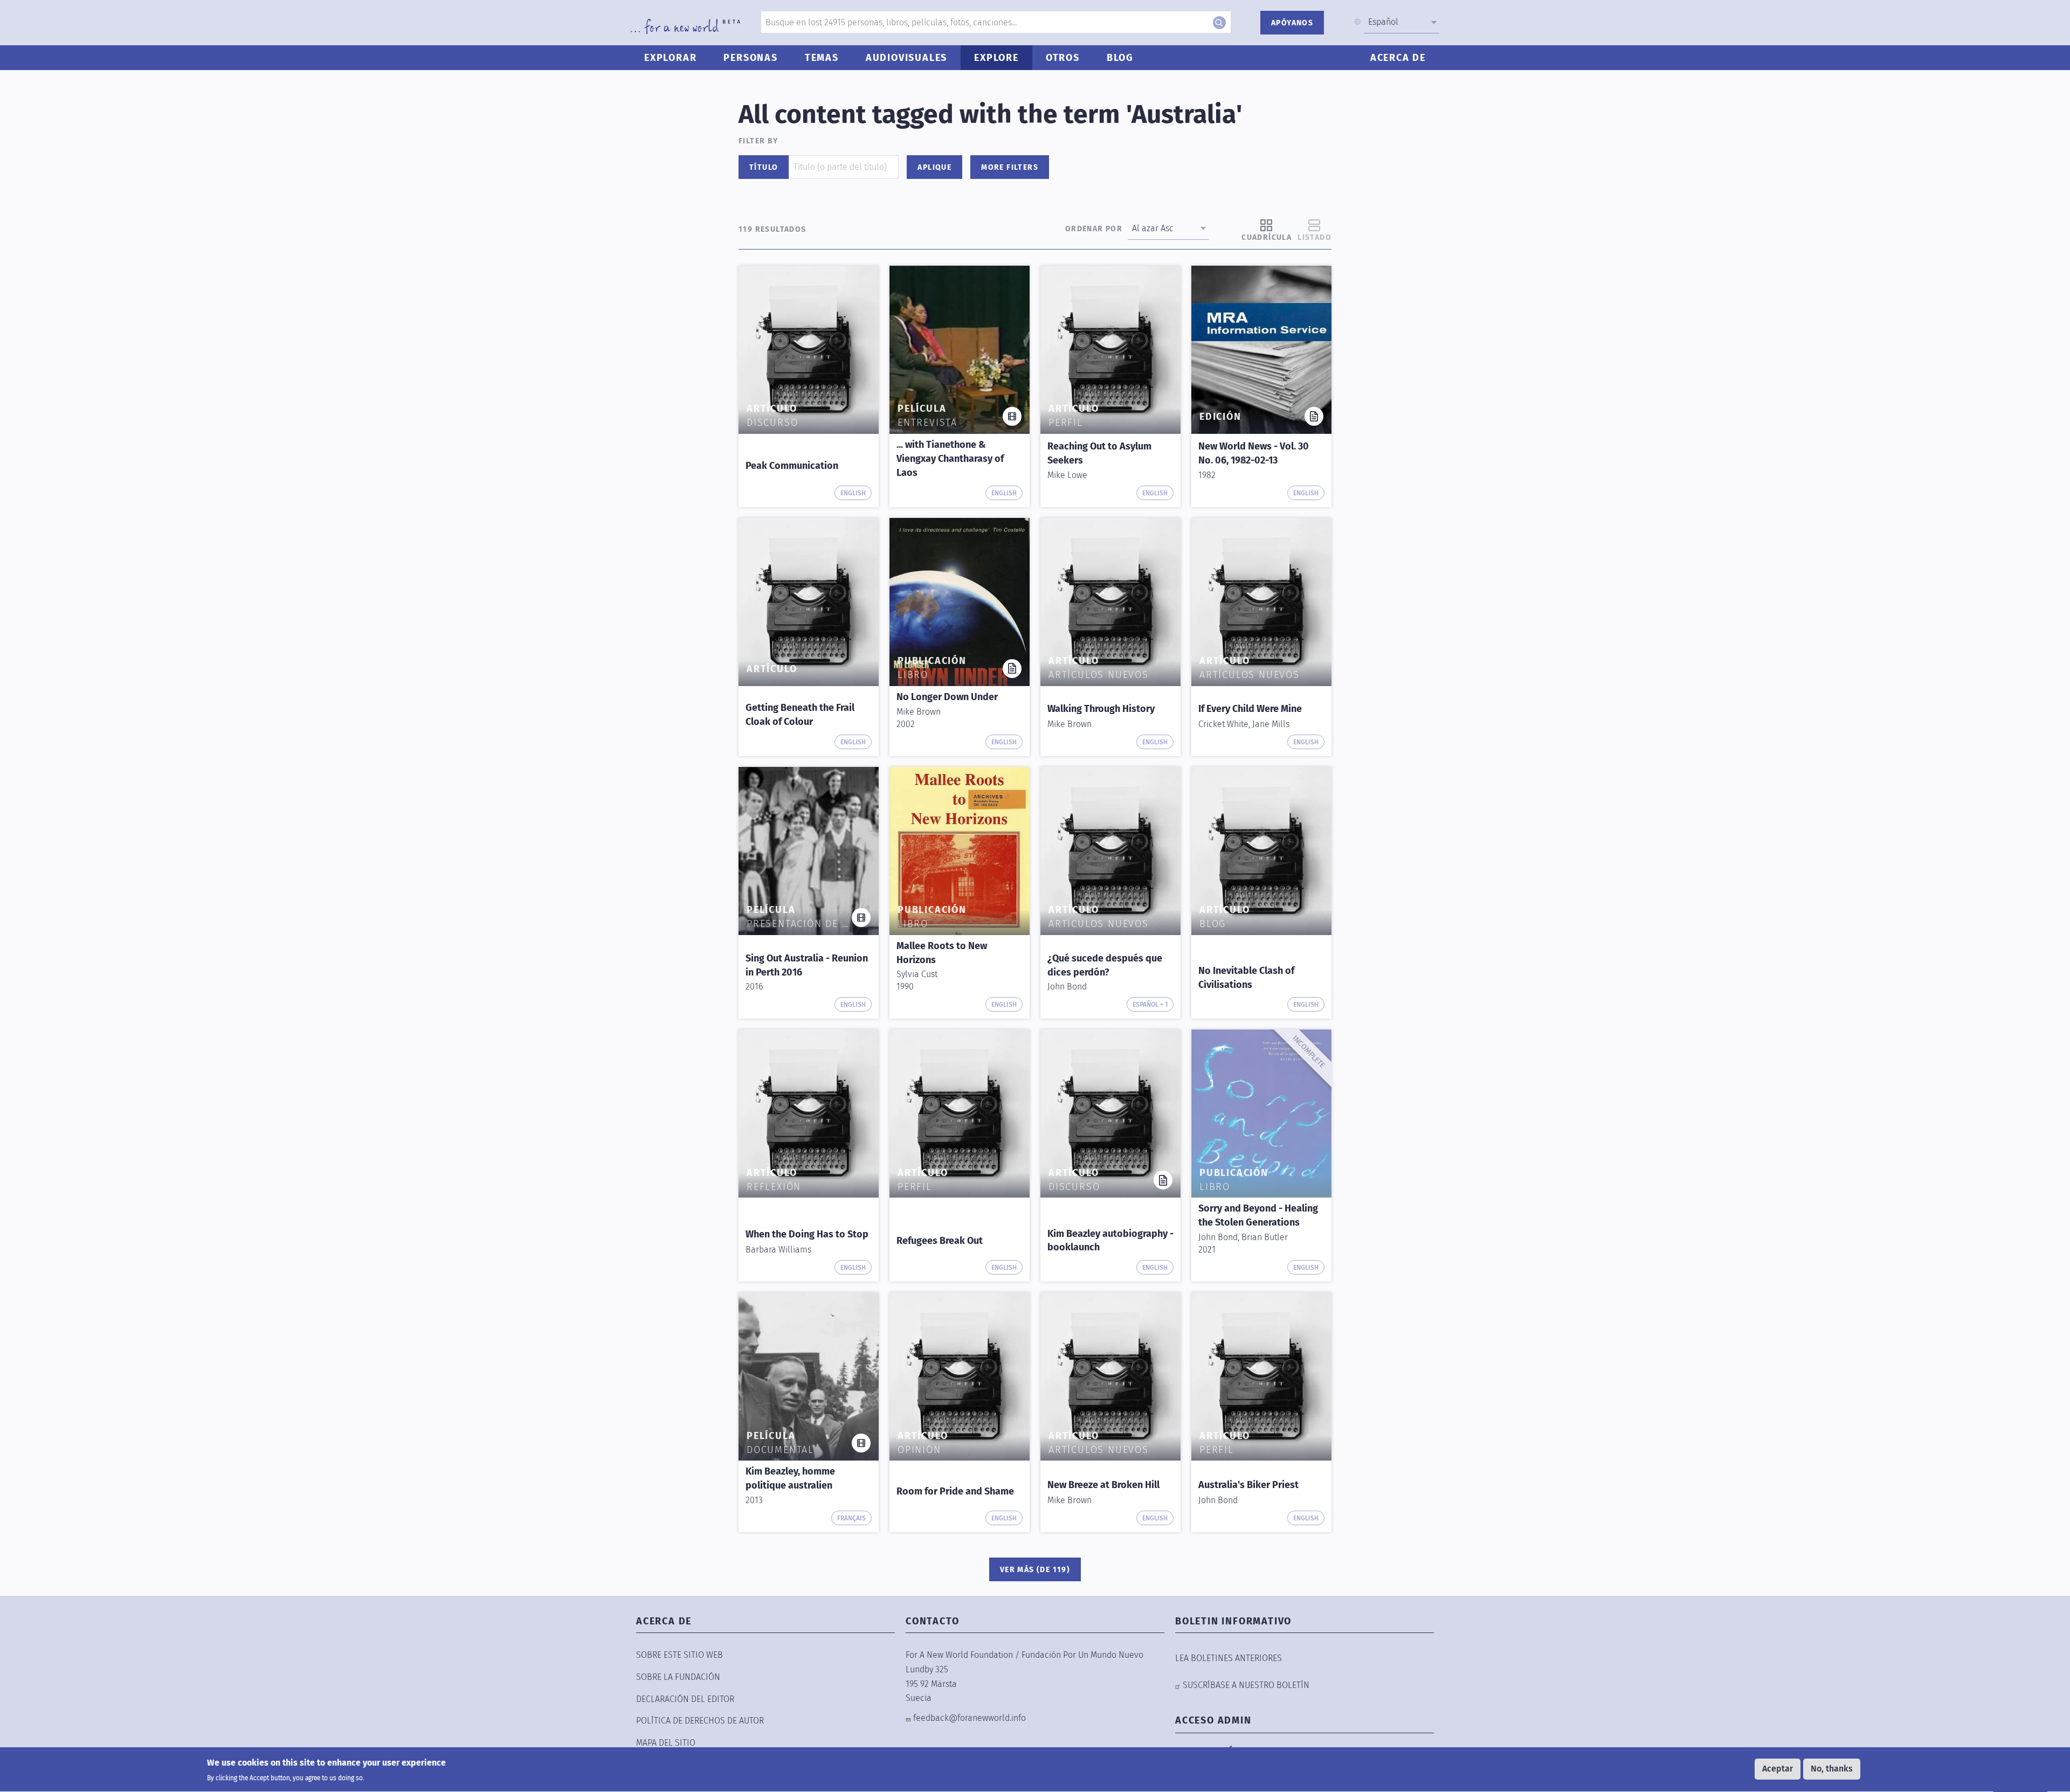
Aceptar (1778, 1769)
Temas (822, 58)
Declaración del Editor (685, 1699)
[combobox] (1402, 22)
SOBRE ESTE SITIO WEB (679, 1655)
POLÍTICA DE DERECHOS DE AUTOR (700, 1721)
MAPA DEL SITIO (666, 1743)
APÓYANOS (1292, 23)
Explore (996, 58)
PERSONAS (750, 58)
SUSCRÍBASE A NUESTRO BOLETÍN (1246, 1685)
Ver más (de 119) (1035, 1570)
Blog (1120, 58)
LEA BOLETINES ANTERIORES (1229, 1658)
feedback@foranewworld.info (970, 1718)
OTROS (1063, 58)
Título (764, 167)
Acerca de (1398, 58)
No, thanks (1832, 1769)
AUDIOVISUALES (906, 58)
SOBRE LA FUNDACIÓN (678, 1677)
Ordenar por (1094, 229)
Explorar (670, 58)
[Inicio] (685, 26)
